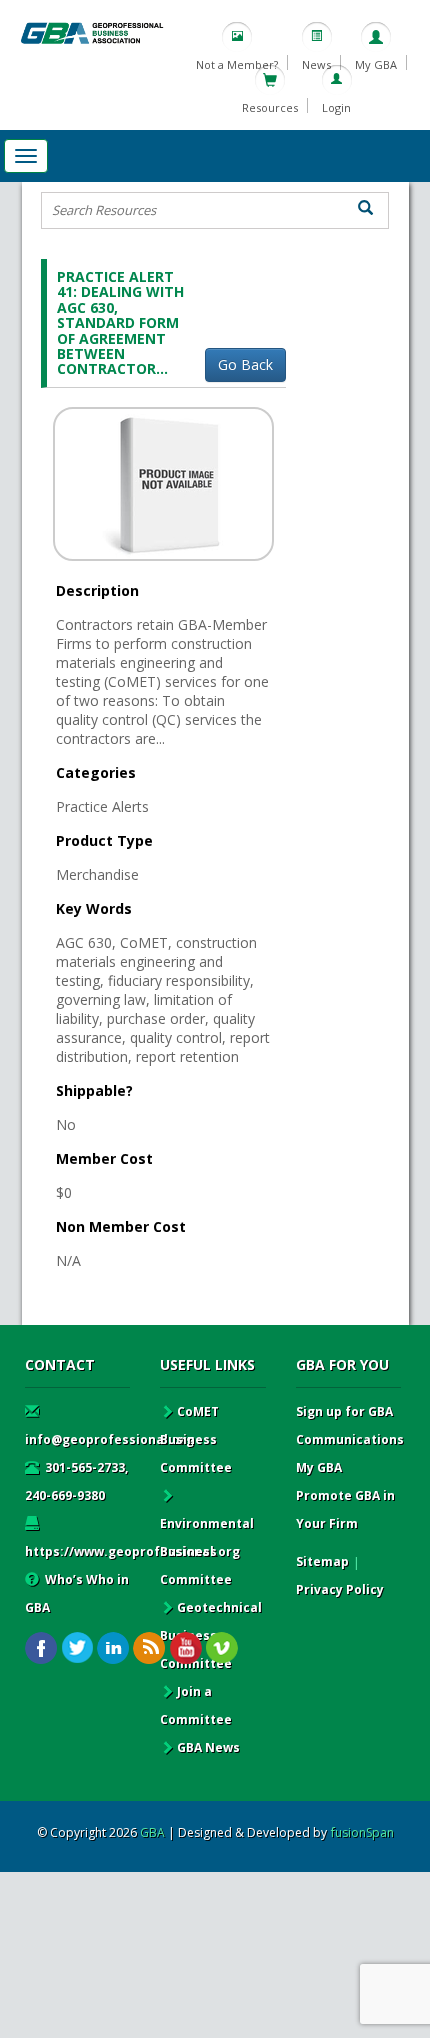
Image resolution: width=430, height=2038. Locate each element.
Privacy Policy (340, 1589)
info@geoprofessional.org (109, 1439)
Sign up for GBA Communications (350, 1425)
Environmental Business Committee (207, 1551)
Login (336, 107)
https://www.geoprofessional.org (132, 1551)
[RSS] (149, 1648)
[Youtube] (185, 1648)
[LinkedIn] (113, 1648)
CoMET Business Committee (196, 1439)
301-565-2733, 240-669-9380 (76, 1481)
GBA (152, 1832)
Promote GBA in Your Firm (345, 1509)
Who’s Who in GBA (77, 1593)
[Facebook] (41, 1648)
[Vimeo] (221, 1648)
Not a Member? (237, 64)
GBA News (208, 1747)
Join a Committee (196, 1705)
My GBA (376, 64)
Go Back (245, 364)
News (316, 64)
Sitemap (322, 1561)
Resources (270, 107)
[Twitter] (77, 1648)
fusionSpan (362, 1832)
